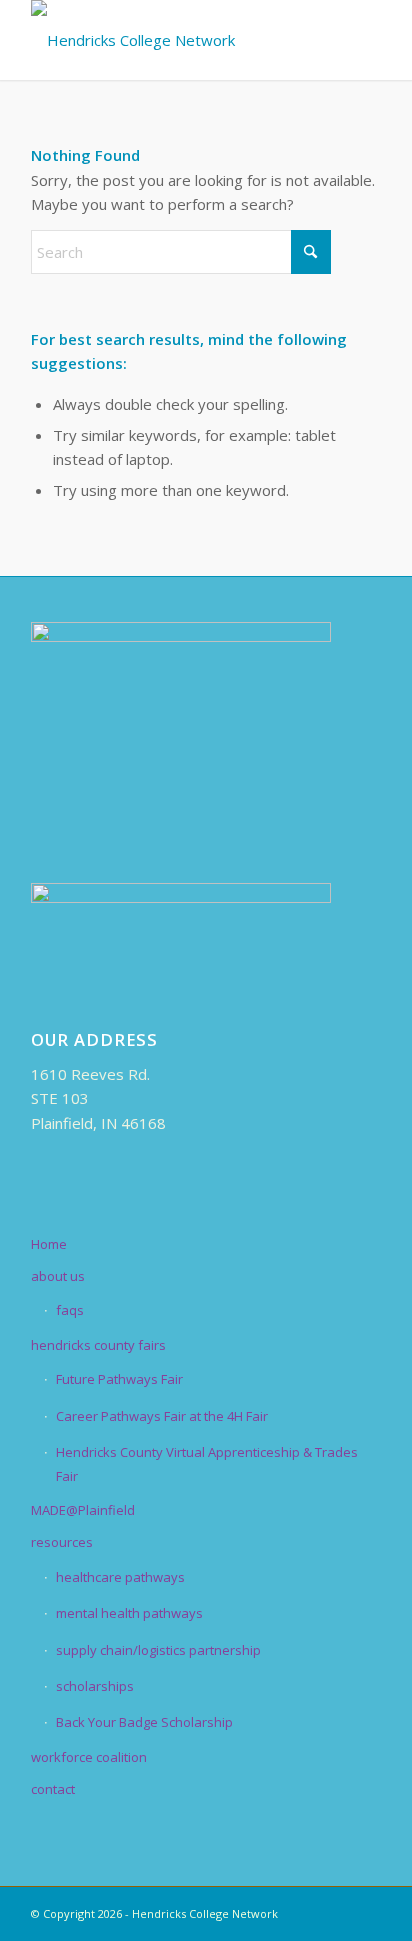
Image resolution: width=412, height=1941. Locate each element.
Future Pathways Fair (119, 1379)
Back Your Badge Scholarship (144, 1722)
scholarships (95, 1686)
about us (58, 1276)
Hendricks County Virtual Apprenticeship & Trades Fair (207, 1463)
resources (62, 1542)
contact (53, 1789)
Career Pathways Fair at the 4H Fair (162, 1416)
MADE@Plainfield (83, 1510)
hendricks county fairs (98, 1345)
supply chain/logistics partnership (158, 1650)
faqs (70, 1310)
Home (49, 1244)
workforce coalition (89, 1757)
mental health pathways (129, 1613)
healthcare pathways (120, 1577)
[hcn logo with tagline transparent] (171, 40)
